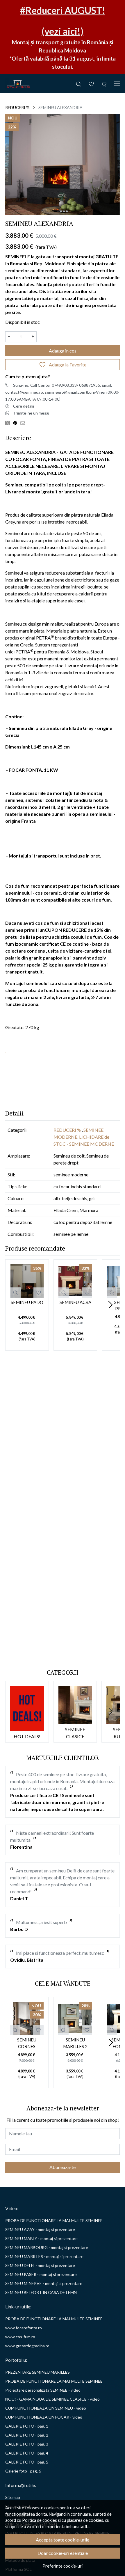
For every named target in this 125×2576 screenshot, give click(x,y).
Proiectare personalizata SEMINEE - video (43, 2390)
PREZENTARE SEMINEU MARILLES (37, 2372)
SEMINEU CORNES (27, 2043)
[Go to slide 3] (64, 211)
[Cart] (104, 83)
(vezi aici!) (63, 31)
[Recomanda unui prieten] (24, 423)
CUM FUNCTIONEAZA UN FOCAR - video (44, 2417)
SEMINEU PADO (27, 1302)
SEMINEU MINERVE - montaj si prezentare (44, 2283)
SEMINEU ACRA (75, 1302)
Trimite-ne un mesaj (31, 413)
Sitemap (13, 2497)
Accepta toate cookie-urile (63, 2540)
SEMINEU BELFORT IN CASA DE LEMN (41, 2292)
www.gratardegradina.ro (27, 2346)
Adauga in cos (63, 351)
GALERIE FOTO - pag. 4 (27, 2453)
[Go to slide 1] (58, 211)
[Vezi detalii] (15, 1293)
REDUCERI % (17, 107)
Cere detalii (24, 406)
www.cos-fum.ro (20, 2337)
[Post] (9, 423)
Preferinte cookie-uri (63, 2566)
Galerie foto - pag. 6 (23, 2471)
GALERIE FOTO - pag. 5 (27, 2462)
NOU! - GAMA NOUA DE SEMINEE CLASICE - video (52, 2399)
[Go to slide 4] (67, 211)
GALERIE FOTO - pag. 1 (27, 2426)
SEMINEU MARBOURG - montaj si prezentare (47, 2247)
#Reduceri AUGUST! (63, 10)
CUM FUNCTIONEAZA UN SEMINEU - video (46, 2408)
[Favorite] (91, 83)
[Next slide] (110, 1305)
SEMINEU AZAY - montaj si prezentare (40, 2229)
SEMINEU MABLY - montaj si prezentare (41, 2238)
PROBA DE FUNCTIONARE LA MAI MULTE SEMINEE (54, 2220)
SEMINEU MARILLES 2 (75, 2043)
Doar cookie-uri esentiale (63, 2553)
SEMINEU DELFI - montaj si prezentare (40, 2265)
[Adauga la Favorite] (39, 1293)
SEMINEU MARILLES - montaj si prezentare (44, 2256)
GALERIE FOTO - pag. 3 (27, 2444)
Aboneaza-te (63, 2167)
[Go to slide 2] (61, 211)
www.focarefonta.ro (24, 2328)
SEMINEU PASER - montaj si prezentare (41, 2274)
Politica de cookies (40, 2520)
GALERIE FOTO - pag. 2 (27, 2435)
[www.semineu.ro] (18, 83)
